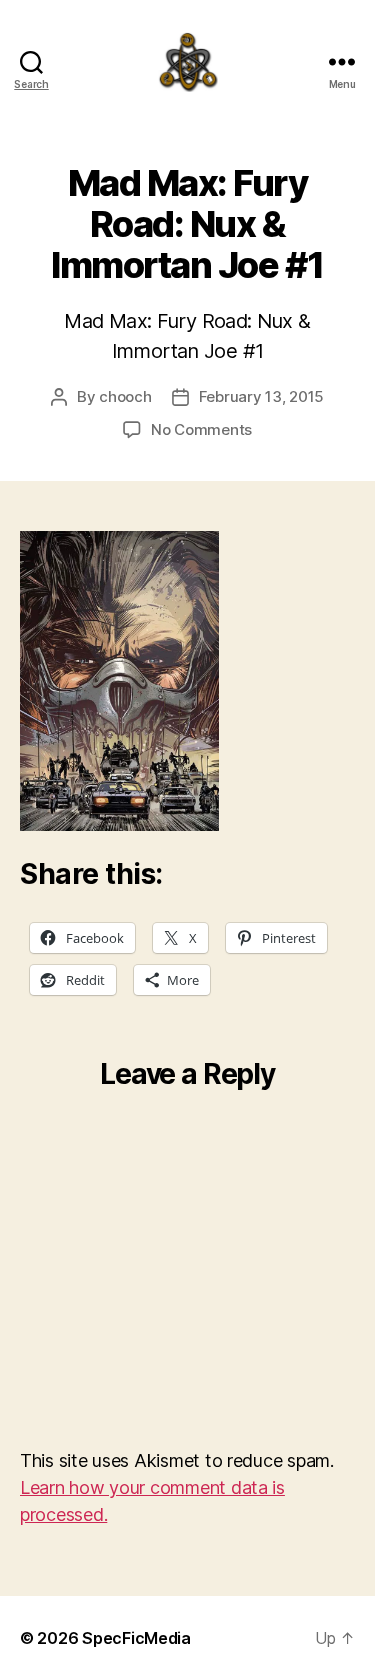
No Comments (201, 429)
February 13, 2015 (262, 396)
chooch (125, 396)
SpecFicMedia (136, 1638)
